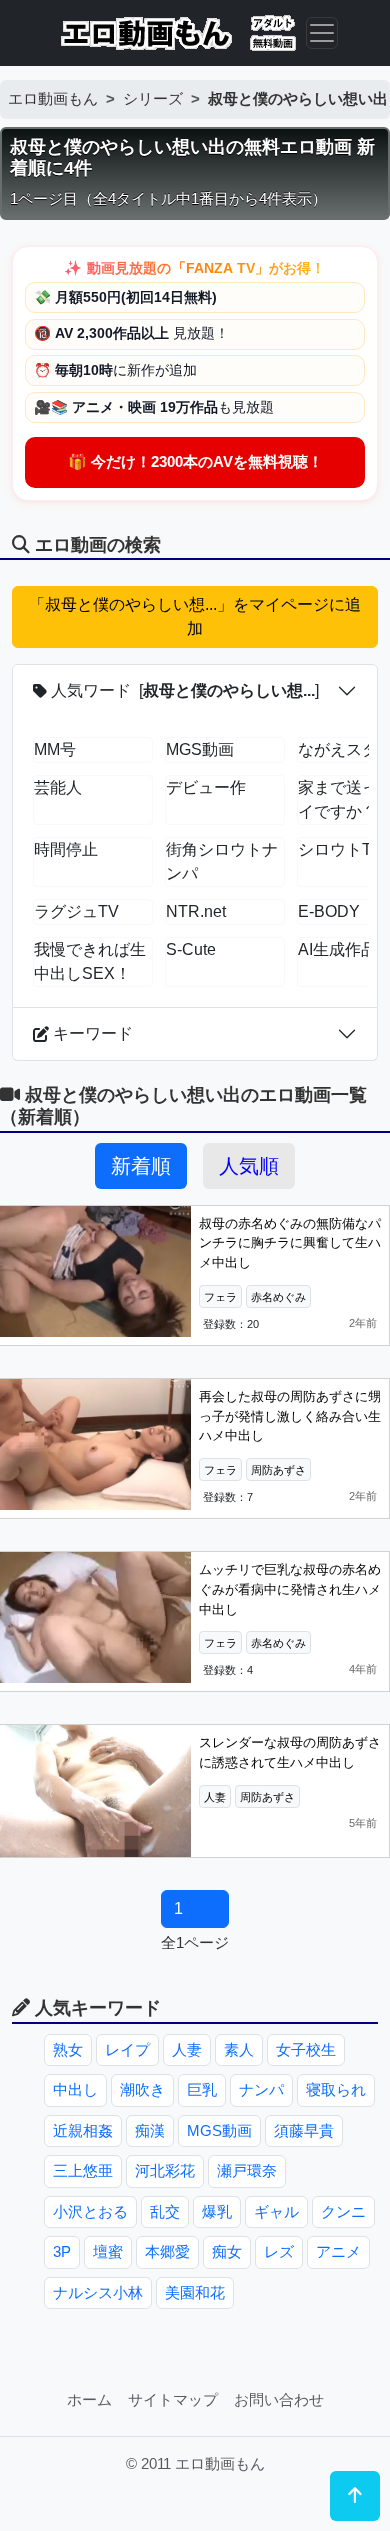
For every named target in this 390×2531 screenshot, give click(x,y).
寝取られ (336, 2089)
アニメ (338, 2251)
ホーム (89, 2399)
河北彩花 (165, 2170)
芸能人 (58, 787)
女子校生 (306, 2049)
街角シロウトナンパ (222, 861)
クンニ (343, 2211)
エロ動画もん (53, 98)
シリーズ (153, 98)
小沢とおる (90, 2211)
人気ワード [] (183, 690)
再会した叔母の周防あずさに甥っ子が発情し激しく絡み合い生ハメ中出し (290, 1416)
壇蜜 (108, 2251)
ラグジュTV (76, 911)
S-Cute (191, 949)
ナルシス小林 (98, 2292)
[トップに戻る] (355, 2496)
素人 (239, 2049)
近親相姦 (83, 2130)
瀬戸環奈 (247, 2170)
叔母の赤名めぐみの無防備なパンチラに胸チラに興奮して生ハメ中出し (290, 1243)
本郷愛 (167, 2251)
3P (62, 2251)
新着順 (141, 1166)
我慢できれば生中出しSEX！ (90, 961)
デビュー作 (206, 787)
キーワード (91, 1033)
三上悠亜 (83, 2170)
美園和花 (195, 2292)
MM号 (55, 749)
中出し (75, 2089)
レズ (279, 2251)
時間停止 (66, 849)
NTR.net (196, 911)
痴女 (227, 2251)
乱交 (165, 2211)
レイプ (127, 2049)
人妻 (187, 2049)
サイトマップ (173, 2399)
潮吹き (142, 2089)
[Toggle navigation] (322, 33)
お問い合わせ (279, 2399)
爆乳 (217, 2211)
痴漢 (150, 2130)
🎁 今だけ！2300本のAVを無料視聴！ (195, 461)
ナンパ (261, 2089)
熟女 (68, 2049)
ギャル (276, 2211)
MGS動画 (200, 749)
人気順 (249, 1166)
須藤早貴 (304, 2130)
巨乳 (202, 2089)
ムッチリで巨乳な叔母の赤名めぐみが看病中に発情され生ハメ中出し (290, 1589)
